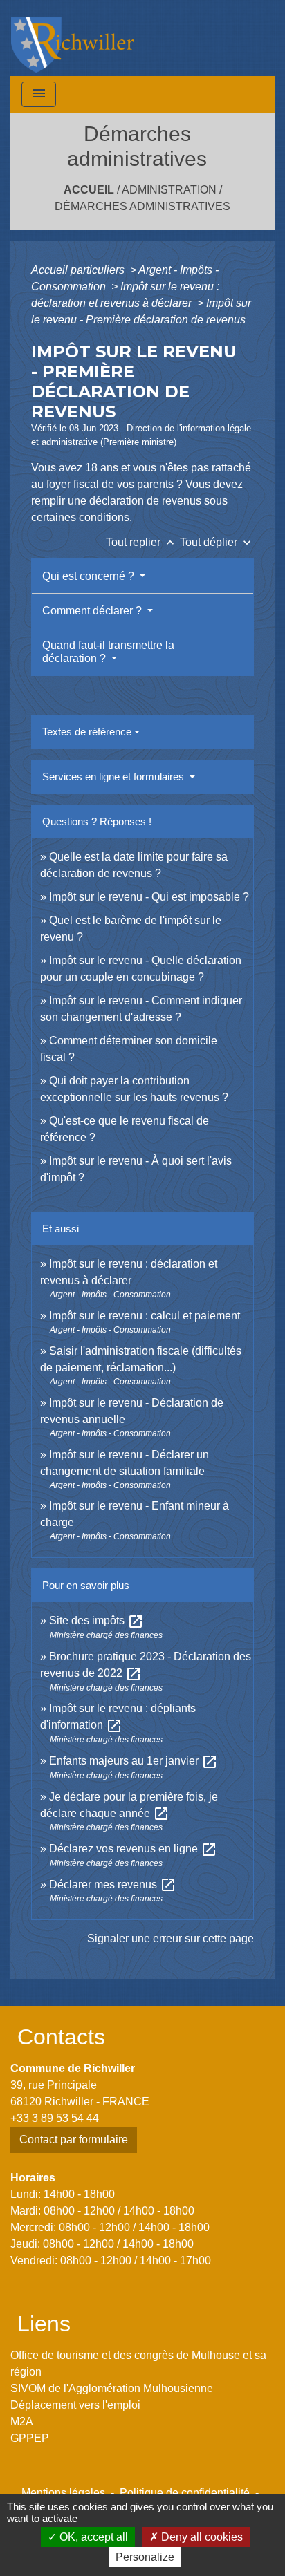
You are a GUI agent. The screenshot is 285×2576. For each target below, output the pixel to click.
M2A (22, 2422)
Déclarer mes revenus (113, 1884)
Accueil (89, 190)
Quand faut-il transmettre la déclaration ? (108, 652)
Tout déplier (217, 542)
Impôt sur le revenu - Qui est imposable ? (149, 897)
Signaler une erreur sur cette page (171, 1938)
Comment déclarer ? (93, 611)
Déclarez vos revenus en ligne (133, 1849)
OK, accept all (92, 2537)
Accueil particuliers (79, 270)
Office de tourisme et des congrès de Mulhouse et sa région (138, 2363)
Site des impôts (96, 1620)
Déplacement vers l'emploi (75, 2405)
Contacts (61, 2037)
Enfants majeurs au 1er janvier (134, 1761)
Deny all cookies (201, 2537)
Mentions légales (63, 2493)
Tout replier (141, 542)
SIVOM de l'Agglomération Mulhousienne (112, 2388)
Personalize (145, 2557)
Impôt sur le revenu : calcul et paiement (145, 1316)
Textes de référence (87, 732)
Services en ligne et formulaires (114, 777)
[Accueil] (73, 38)
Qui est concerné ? (90, 576)
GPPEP (30, 2438)
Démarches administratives (142, 206)
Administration (169, 190)
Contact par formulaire (74, 2140)
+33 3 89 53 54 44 (55, 2118)
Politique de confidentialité (185, 2493)
